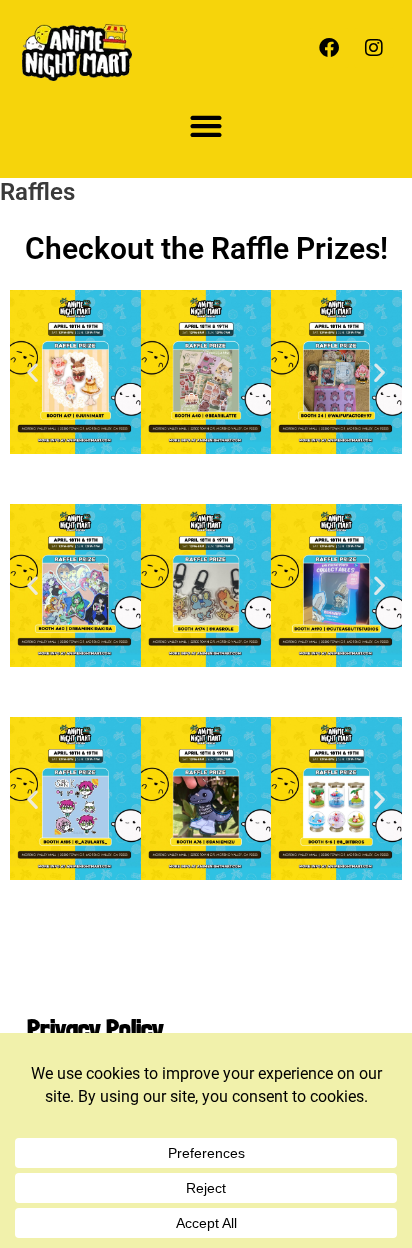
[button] (206, 125)
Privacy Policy (95, 1028)
